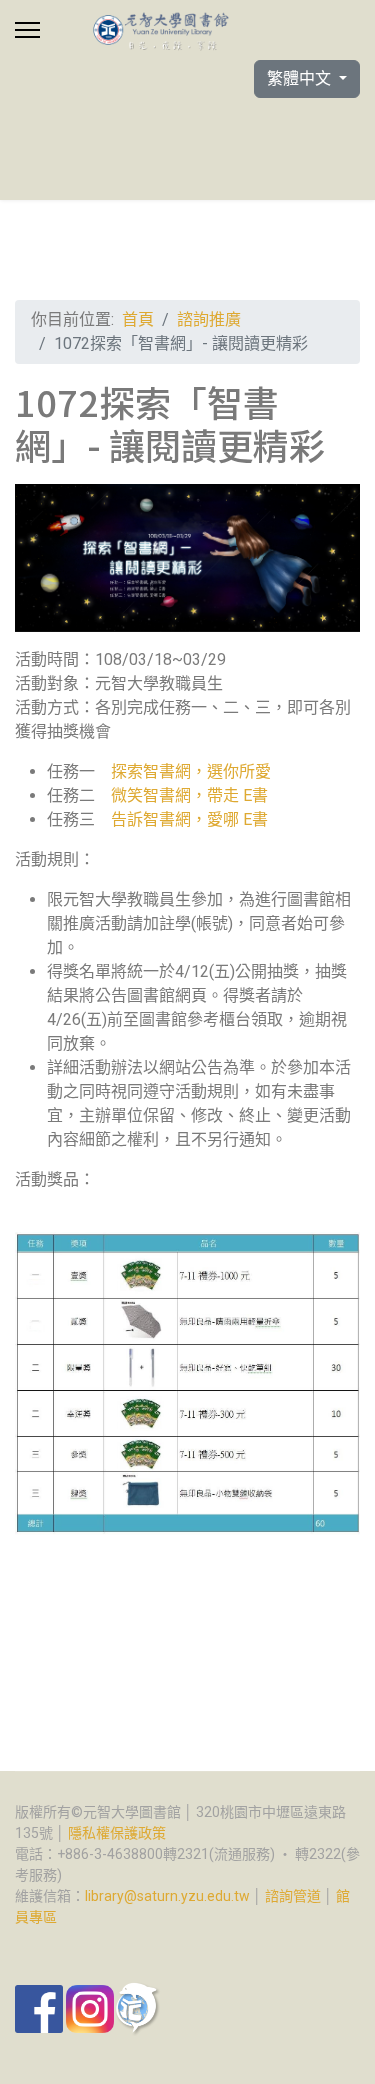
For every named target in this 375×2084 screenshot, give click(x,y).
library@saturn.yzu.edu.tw (167, 1896)
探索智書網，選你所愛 (191, 771)
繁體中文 (301, 78)
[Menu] (27, 30)
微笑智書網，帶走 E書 (189, 795)
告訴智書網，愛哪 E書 (189, 819)
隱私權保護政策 (117, 1833)
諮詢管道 (293, 1896)
